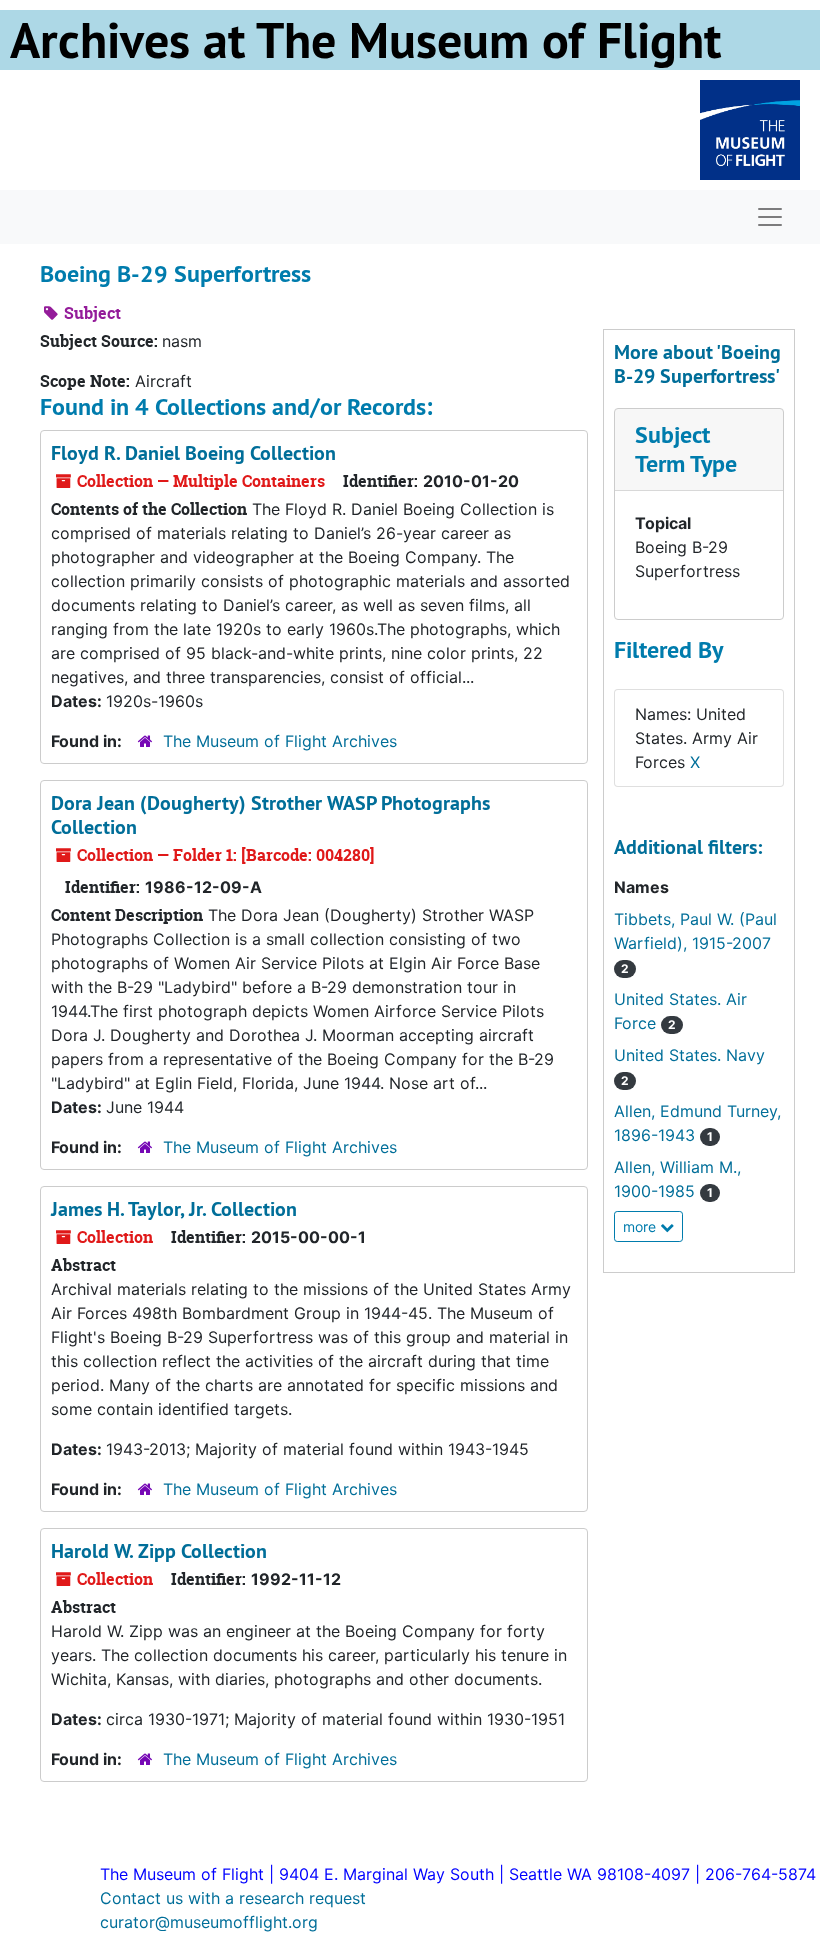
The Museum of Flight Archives (280, 741)
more (641, 1226)
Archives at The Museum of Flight (365, 40)
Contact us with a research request (233, 1898)
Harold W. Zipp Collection (159, 1551)
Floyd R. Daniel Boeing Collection (193, 453)
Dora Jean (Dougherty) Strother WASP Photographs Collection (270, 815)
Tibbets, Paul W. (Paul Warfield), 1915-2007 (695, 942)
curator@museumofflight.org (209, 1922)
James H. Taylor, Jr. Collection (174, 1209)
